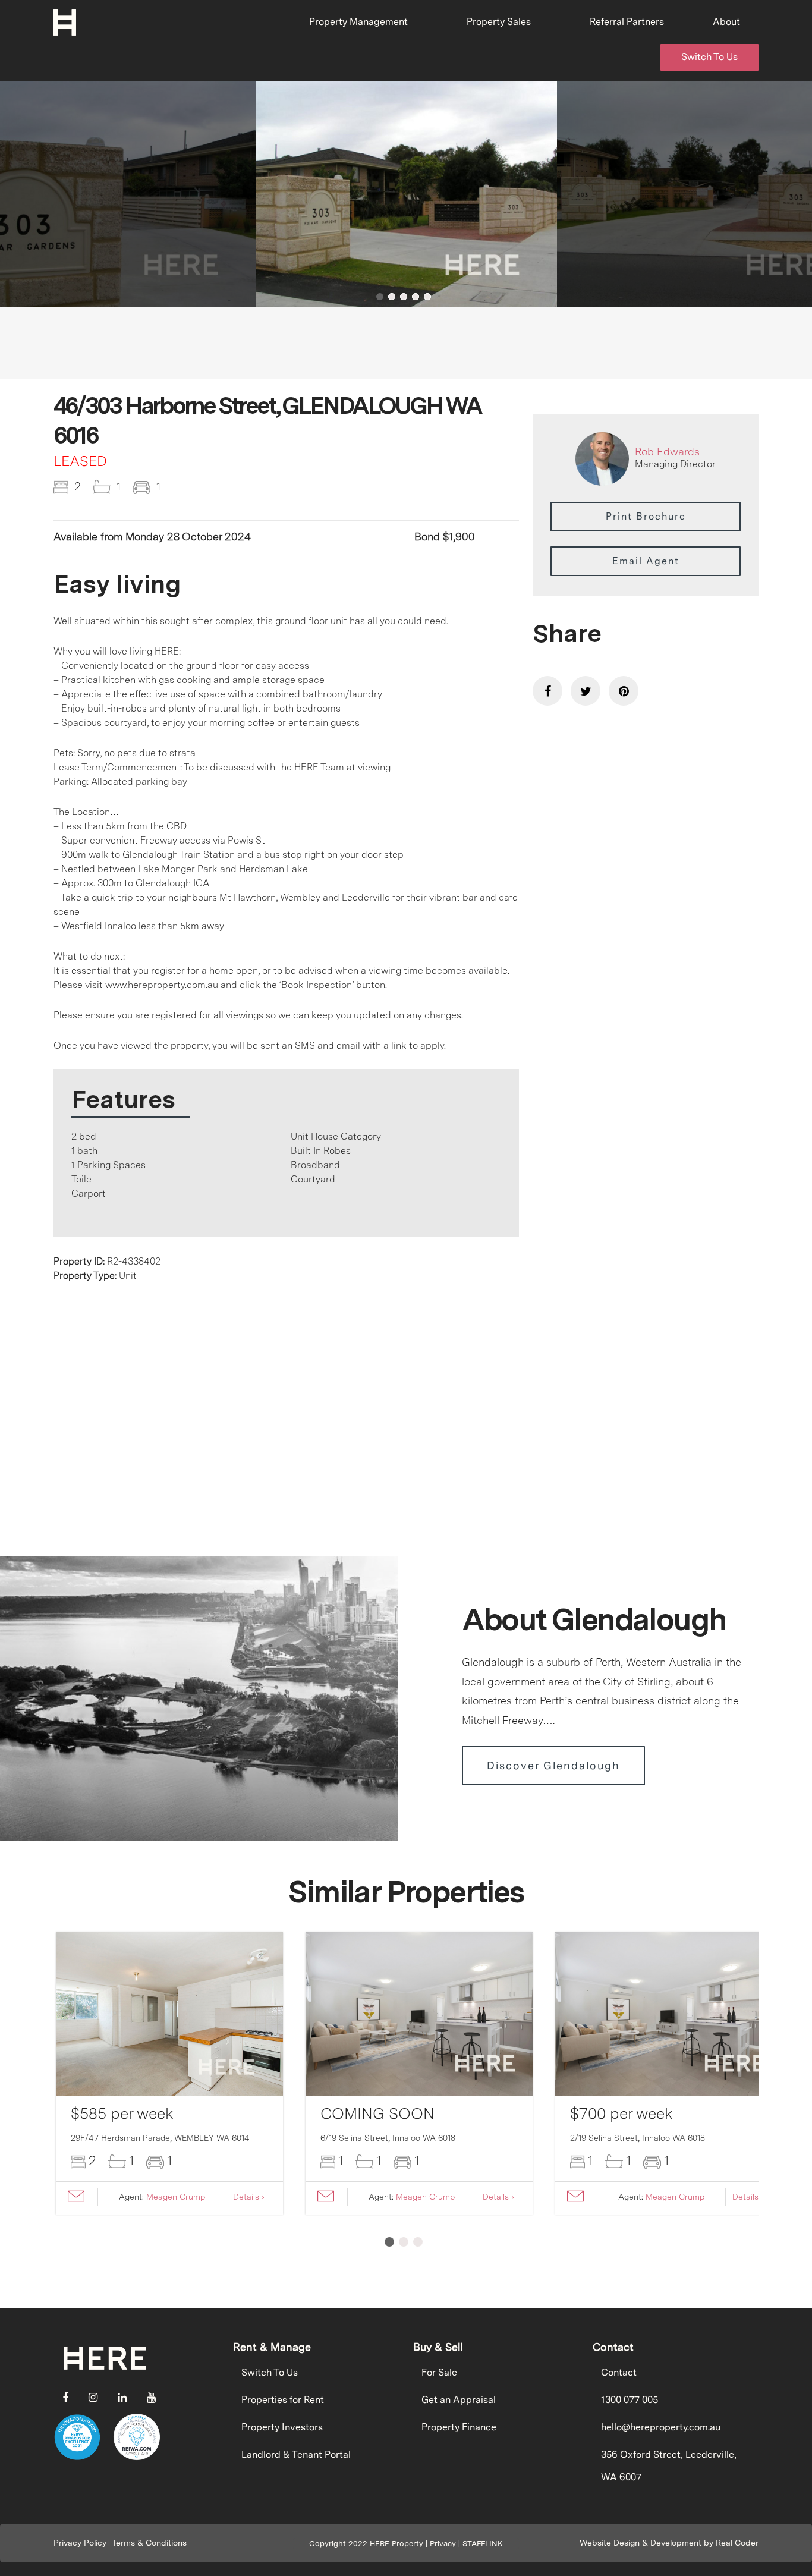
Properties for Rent (283, 2400)
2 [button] (392, 297)
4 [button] (416, 297)
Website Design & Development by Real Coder (669, 2543)
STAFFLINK (483, 2544)
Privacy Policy (80, 2543)
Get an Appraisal (459, 2400)
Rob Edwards (667, 452)
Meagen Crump (176, 2197)
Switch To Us (709, 57)
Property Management (358, 22)
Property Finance (459, 2427)
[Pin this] (624, 691)
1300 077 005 (630, 2400)
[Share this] (547, 691)
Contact (619, 2372)
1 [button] (380, 297)
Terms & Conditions (149, 2543)
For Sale (439, 2372)
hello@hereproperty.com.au (661, 2427)
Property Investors (282, 2427)
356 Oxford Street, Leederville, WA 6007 (669, 2466)
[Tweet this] (586, 691)
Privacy (443, 2544)
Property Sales (499, 22)
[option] (406, 194)
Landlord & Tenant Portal (296, 2454)
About (726, 22)
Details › (249, 2197)
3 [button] (404, 297)
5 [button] (427, 297)
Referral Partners (627, 22)
